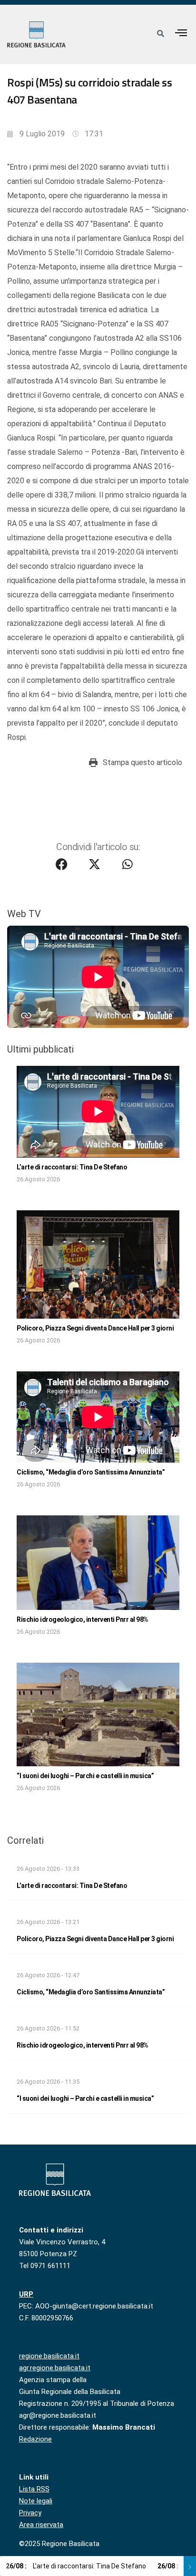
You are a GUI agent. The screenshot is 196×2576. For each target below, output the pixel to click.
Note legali (36, 2501)
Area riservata (41, 2525)
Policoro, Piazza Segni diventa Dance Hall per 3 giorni (95, 1328)
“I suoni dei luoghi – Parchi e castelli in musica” (85, 1776)
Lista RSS (34, 2489)
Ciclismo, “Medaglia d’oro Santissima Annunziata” (91, 1472)
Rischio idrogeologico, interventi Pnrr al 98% (83, 1619)
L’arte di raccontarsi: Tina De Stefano (72, 1167)
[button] (181, 33)
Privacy (30, 2513)
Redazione (35, 2439)
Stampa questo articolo (142, 762)
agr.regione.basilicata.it (55, 2368)
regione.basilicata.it (49, 2356)
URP (26, 2294)
